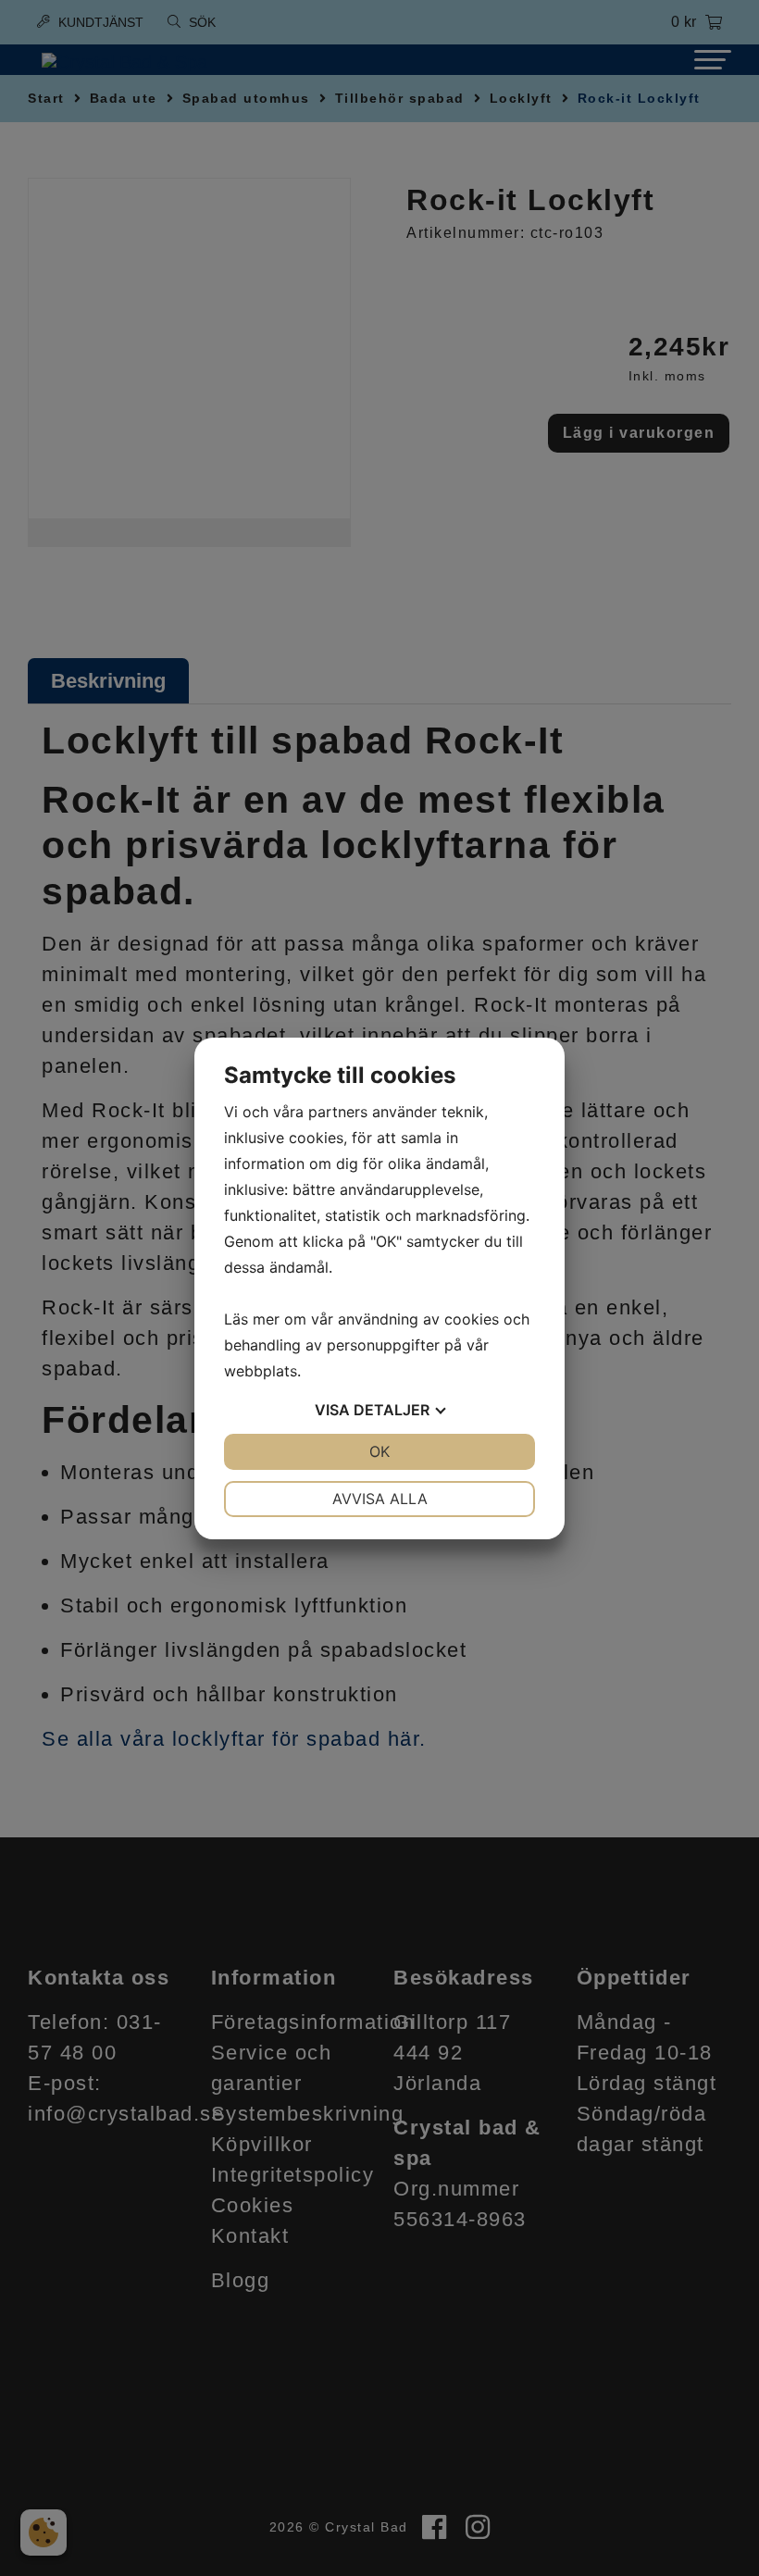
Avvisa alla (380, 1499)
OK (379, 1451)
